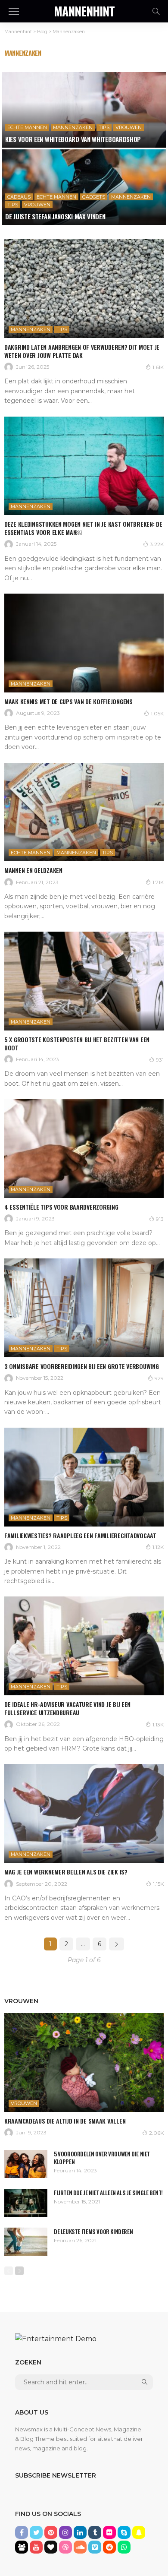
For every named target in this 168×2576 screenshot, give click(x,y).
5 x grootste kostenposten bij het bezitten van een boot (77, 1043)
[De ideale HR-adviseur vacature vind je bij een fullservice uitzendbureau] (84, 1646)
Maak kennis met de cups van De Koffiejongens (68, 701)
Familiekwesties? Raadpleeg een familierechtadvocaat (80, 1535)
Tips (104, 127)
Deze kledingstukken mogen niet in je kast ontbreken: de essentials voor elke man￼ (83, 528)
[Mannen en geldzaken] (84, 812)
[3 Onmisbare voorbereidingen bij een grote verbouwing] (84, 1308)
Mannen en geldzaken (33, 870)
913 (160, 1219)
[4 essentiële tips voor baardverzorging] (84, 1149)
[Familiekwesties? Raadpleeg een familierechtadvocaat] (84, 1477)
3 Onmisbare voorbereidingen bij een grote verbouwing (81, 1366)
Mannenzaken (73, 127)
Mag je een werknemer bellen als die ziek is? (66, 1872)
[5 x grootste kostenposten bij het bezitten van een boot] (84, 981)
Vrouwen (129, 127)
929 (159, 1378)
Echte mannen (27, 127)
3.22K (157, 544)
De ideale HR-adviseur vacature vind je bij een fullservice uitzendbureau (67, 1708)
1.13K (158, 1724)
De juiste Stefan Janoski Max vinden (55, 216)
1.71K (158, 882)
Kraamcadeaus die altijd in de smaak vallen (65, 2121)
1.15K (158, 1884)
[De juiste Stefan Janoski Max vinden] (84, 187)
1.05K (157, 713)
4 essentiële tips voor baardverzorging (61, 1207)
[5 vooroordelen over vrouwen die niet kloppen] (26, 2164)
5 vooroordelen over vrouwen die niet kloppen (102, 2158)
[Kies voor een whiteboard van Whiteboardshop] (84, 110)
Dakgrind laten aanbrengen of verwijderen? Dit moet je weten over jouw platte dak (82, 351)
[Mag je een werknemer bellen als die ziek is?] (84, 1813)
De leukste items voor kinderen (93, 2231)
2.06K (156, 2133)
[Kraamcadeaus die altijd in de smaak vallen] (84, 2062)
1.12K (158, 1547)
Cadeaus (19, 197)
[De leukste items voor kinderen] (26, 2242)
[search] (156, 11)
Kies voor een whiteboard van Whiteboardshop (73, 139)
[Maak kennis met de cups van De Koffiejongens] (84, 643)
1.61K (158, 367)
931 (160, 1060)
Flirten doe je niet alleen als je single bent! (108, 2193)
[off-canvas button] (14, 11)
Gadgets (94, 197)
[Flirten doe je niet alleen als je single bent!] (26, 2203)
